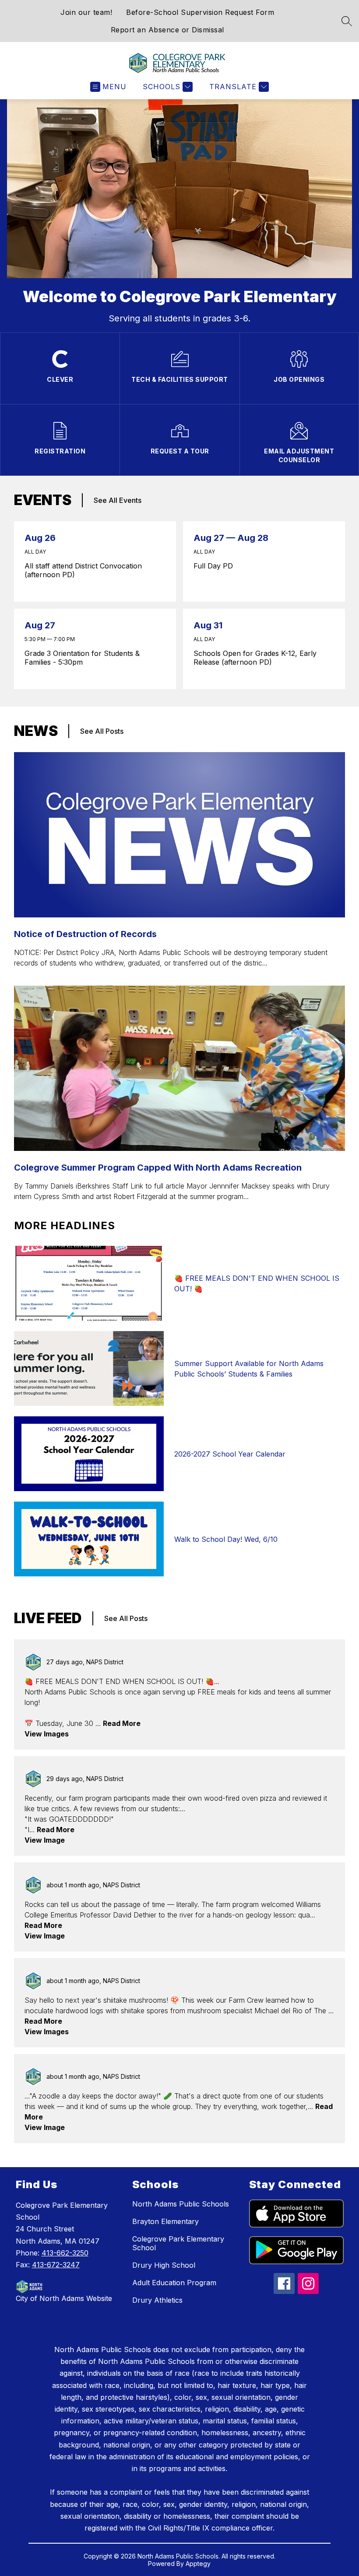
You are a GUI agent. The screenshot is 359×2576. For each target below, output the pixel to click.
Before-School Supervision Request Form (200, 12)
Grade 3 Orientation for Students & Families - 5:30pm (82, 658)
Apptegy (198, 2564)
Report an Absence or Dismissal (167, 30)
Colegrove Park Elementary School (178, 2243)
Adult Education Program (174, 2283)
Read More (122, 1723)
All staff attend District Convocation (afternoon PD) (83, 570)
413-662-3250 (65, 2253)
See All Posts (102, 731)
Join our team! (86, 12)
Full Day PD (216, 566)
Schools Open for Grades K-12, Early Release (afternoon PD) (255, 658)
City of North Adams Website (64, 2298)
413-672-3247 (56, 2265)
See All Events (118, 500)
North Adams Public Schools (181, 2204)
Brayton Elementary (165, 2221)
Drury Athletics (157, 2300)
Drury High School (164, 2265)
